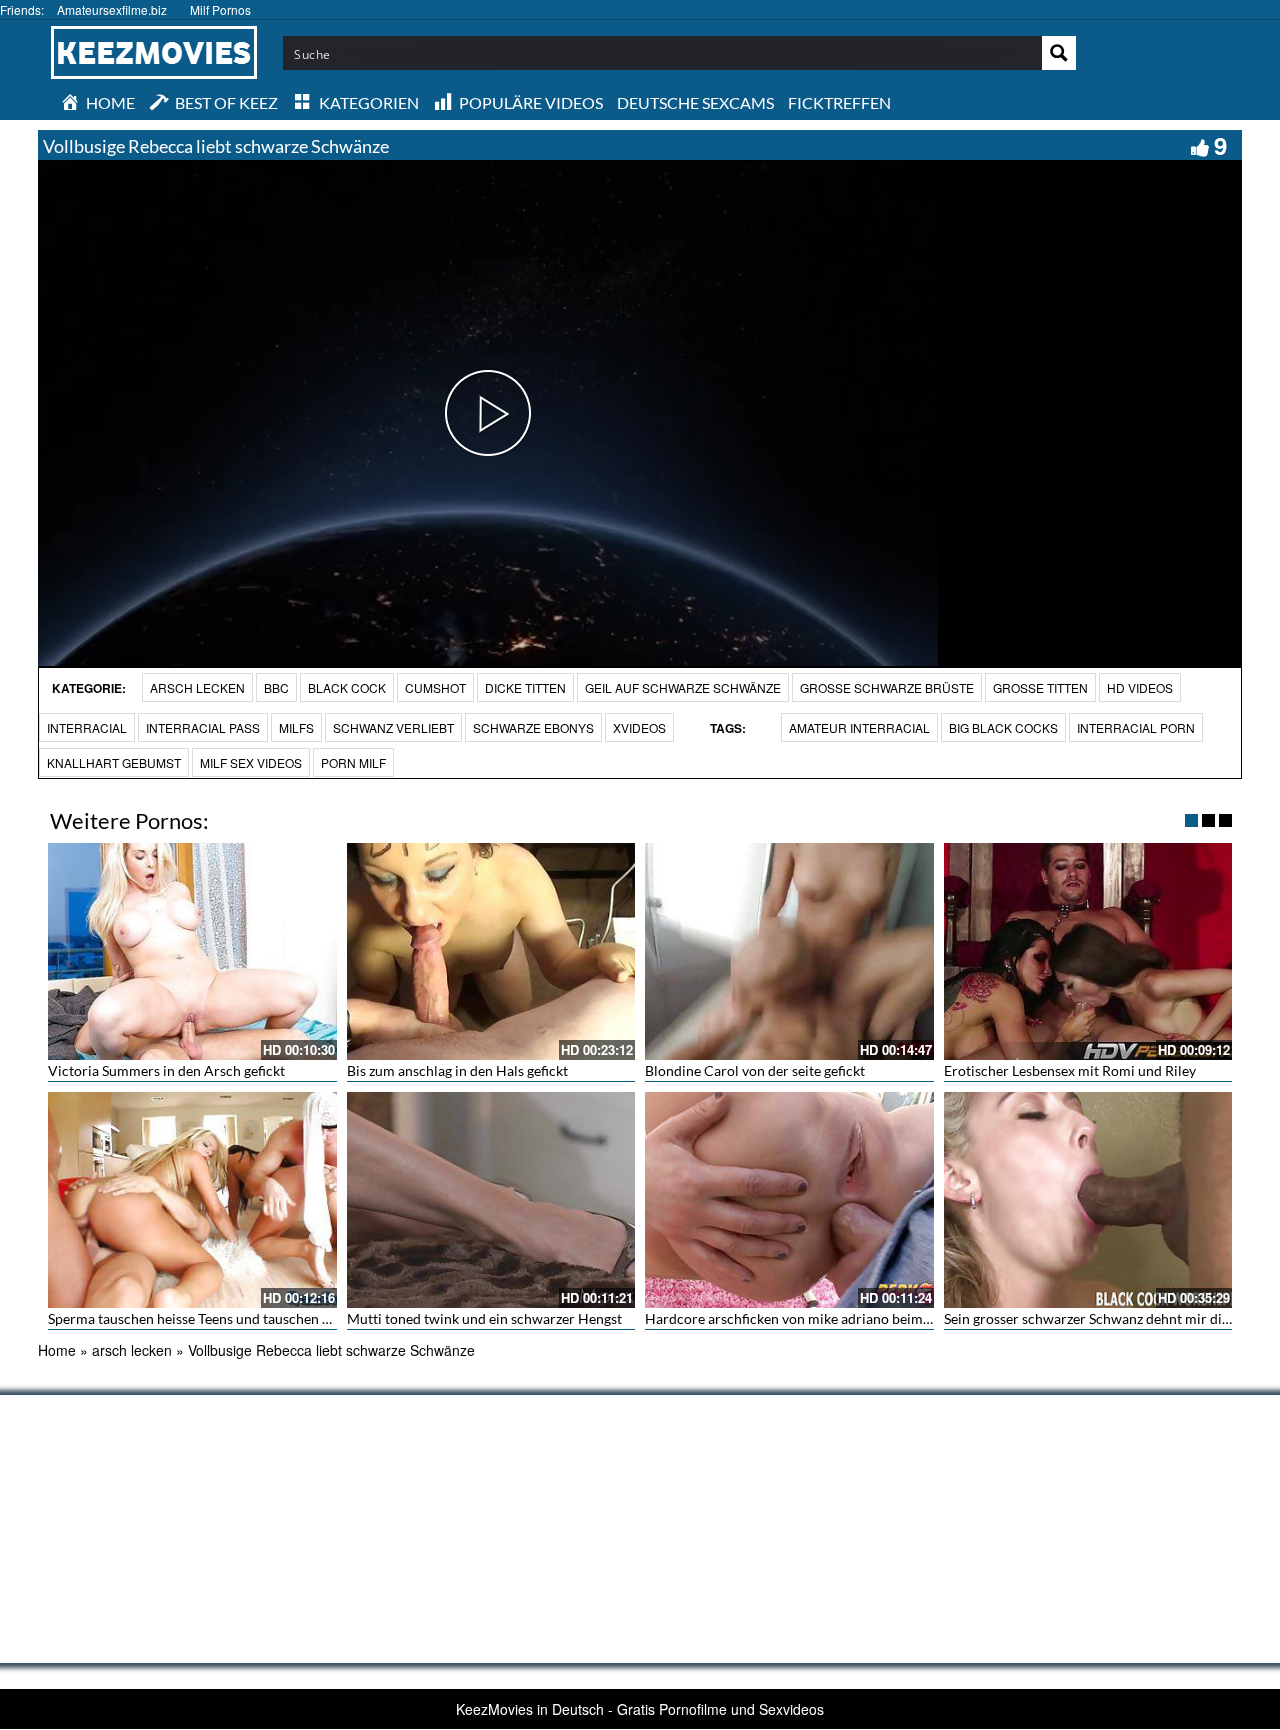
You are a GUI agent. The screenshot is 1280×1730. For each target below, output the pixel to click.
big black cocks (1003, 727)
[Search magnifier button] (1059, 53)
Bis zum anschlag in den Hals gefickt (457, 1070)
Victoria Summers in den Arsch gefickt (166, 1070)
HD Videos (1140, 687)
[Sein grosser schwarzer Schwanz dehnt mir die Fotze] (1088, 1200)
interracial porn (1136, 727)
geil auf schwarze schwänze (683, 687)
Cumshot (435, 687)
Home (57, 1350)
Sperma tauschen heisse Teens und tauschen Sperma (208, 1318)
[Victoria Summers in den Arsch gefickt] (192, 951)
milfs (296, 727)
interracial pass (203, 727)
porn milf (353, 762)
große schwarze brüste (887, 687)
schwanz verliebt (393, 727)
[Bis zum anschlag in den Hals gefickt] (491, 951)
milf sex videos (251, 762)
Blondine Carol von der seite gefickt (755, 1070)
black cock (347, 687)
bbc (276, 687)
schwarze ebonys (533, 727)
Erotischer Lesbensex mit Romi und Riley (1070, 1070)
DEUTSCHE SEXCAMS (695, 102)
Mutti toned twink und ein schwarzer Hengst (484, 1318)
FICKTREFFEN (839, 102)
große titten (1040, 687)
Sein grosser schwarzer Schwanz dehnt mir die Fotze (1105, 1318)
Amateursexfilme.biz (112, 9)
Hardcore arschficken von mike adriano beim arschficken (821, 1318)
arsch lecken (197, 687)
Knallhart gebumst (114, 762)
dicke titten (525, 687)
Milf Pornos (220, 9)
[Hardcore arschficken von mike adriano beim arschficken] (789, 1200)
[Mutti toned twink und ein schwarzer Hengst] (491, 1200)
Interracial (87, 727)
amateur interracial (859, 727)
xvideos (639, 727)
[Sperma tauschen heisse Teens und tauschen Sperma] (192, 1200)
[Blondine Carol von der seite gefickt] (789, 951)
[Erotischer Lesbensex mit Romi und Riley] (1088, 951)
